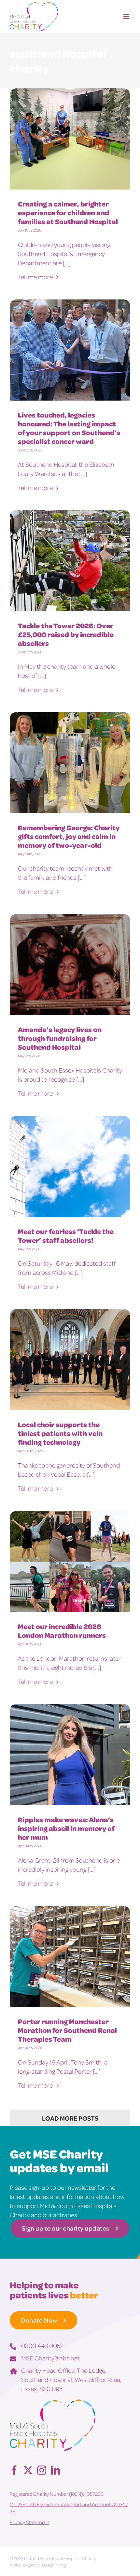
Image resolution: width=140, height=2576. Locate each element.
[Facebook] (14, 2470)
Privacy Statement (29, 2522)
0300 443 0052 (42, 2345)
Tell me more (36, 277)
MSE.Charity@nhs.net (50, 2358)
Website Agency (25, 2565)
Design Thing (54, 2565)
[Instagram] (42, 2470)
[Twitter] (28, 2470)
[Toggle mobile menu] (127, 16)
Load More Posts (70, 2118)
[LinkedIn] (55, 2470)
